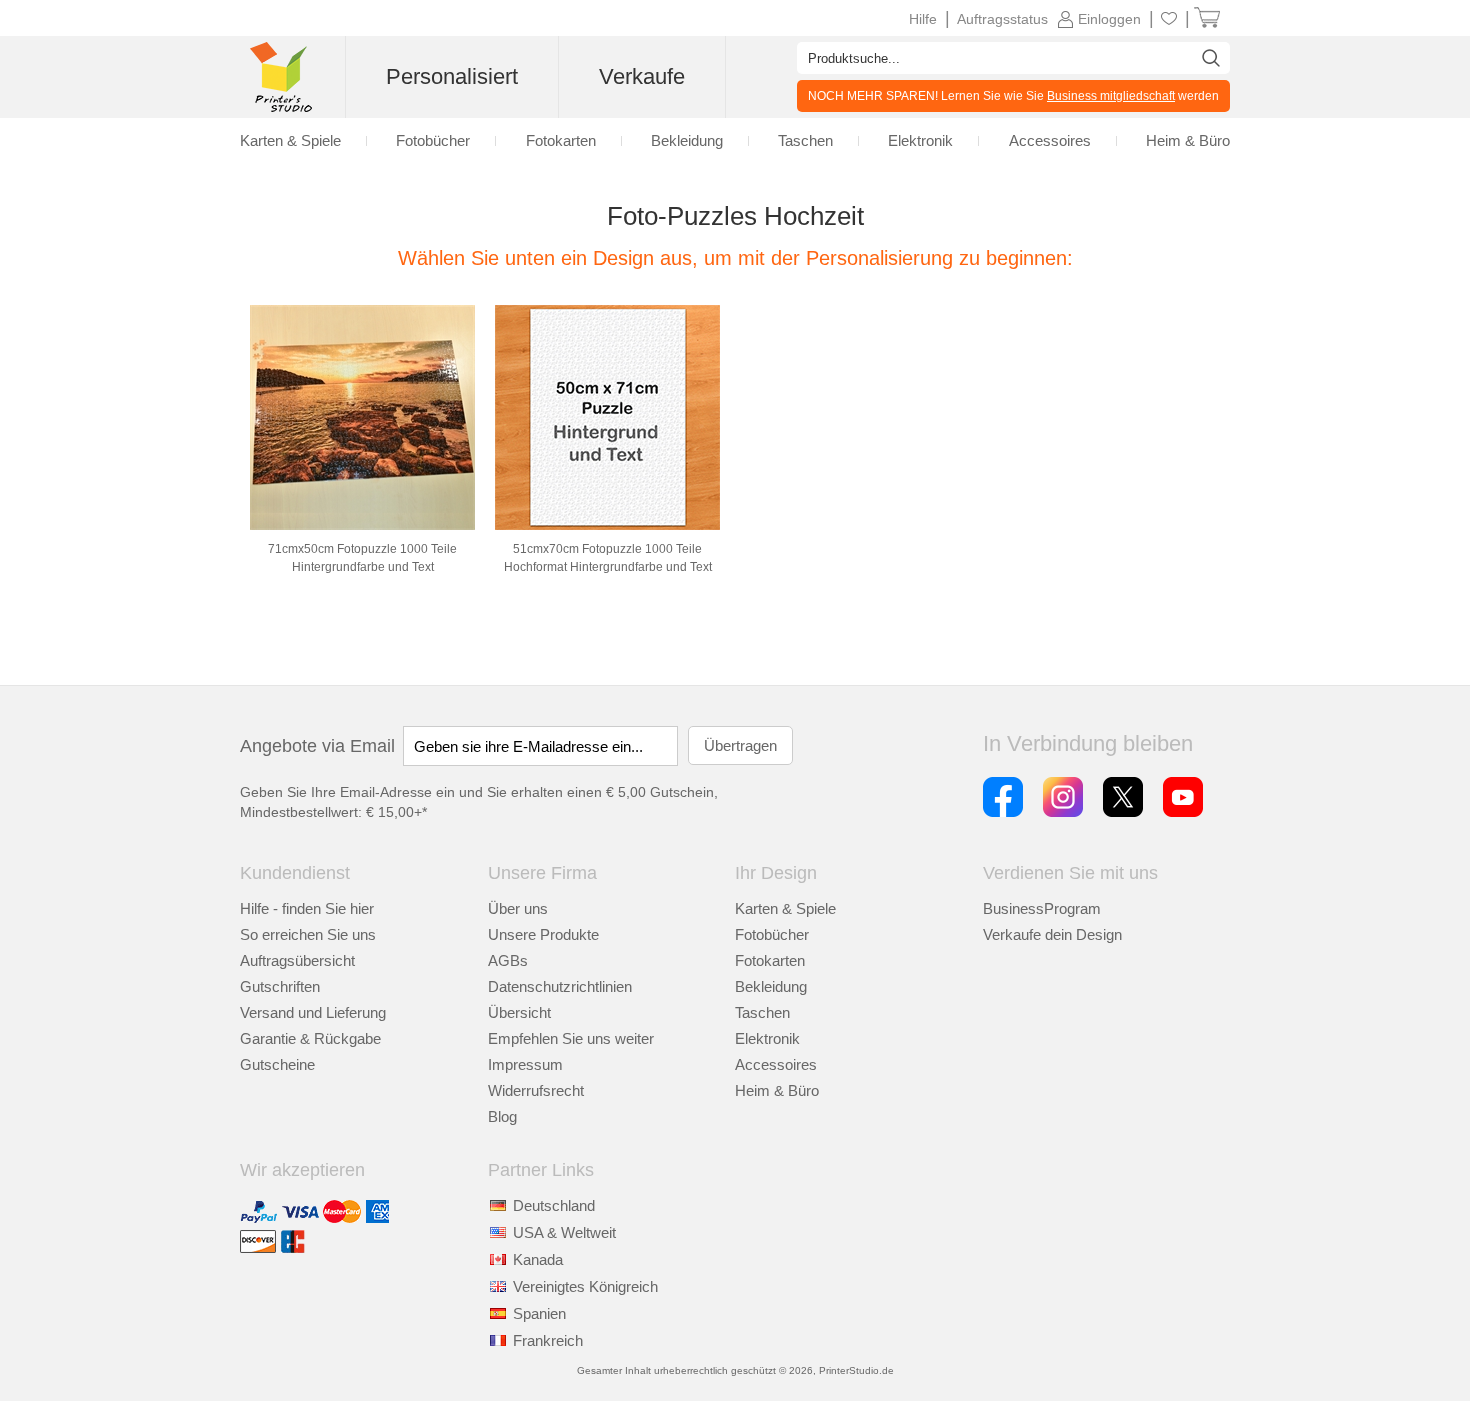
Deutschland (554, 1205)
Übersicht (519, 1012)
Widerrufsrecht (536, 1090)
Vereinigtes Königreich (585, 1286)
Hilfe (923, 19)
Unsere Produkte (543, 934)
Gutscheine (277, 1064)
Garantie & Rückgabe (310, 1038)
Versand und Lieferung (313, 1012)
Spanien (539, 1313)
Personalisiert (452, 76)
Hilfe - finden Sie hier (307, 908)
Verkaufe (642, 76)
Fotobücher (772, 934)
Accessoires (776, 1064)
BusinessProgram (1042, 908)
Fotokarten (770, 960)
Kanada (538, 1259)
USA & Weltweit (564, 1232)
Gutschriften (280, 986)
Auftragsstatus (1002, 19)
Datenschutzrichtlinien (560, 986)
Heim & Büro (777, 1090)
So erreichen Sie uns (308, 934)
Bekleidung (771, 986)
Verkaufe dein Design (1052, 934)
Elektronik (767, 1038)
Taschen (762, 1012)
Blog (502, 1116)
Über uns (518, 908)
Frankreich (548, 1340)
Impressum (525, 1064)
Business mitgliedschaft (1111, 96)
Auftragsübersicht (297, 960)
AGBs (508, 960)
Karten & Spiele (785, 908)
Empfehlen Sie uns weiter (571, 1038)
